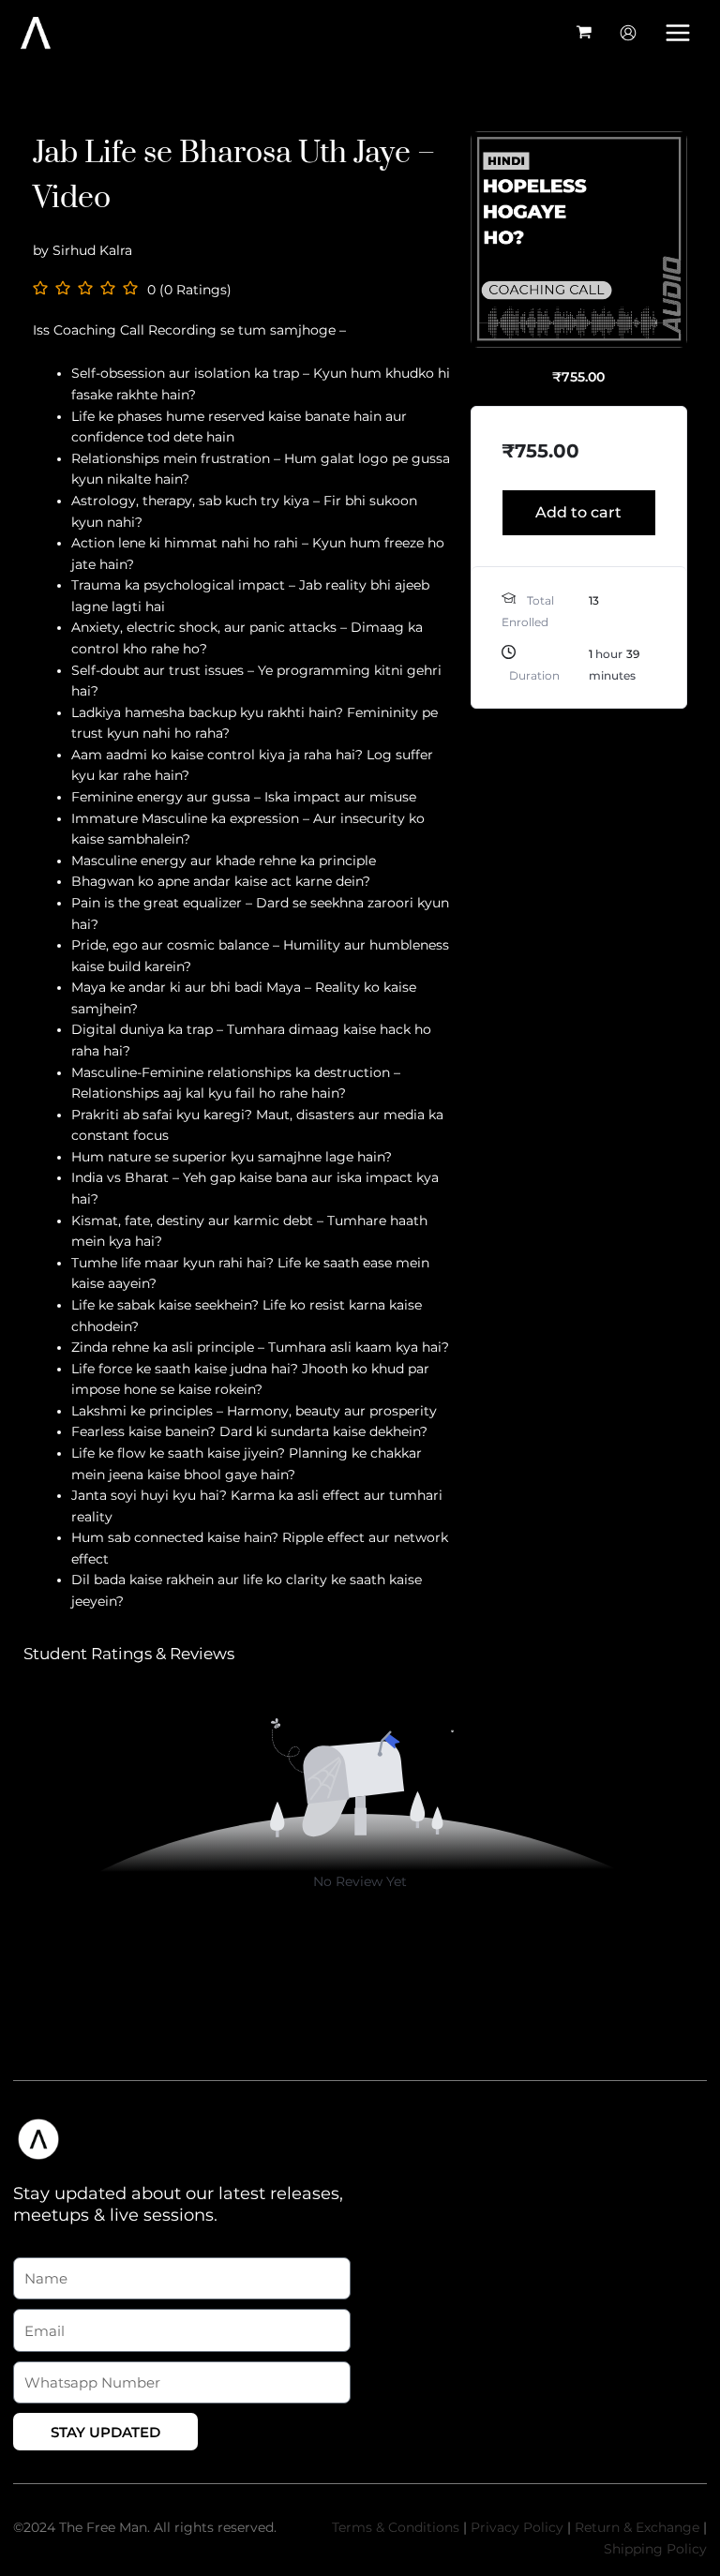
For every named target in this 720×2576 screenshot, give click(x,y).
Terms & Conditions (396, 2527)
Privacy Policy (517, 2527)
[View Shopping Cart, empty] (585, 33)
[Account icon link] (628, 33)
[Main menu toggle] (678, 32)
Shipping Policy (655, 2549)
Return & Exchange (637, 2527)
